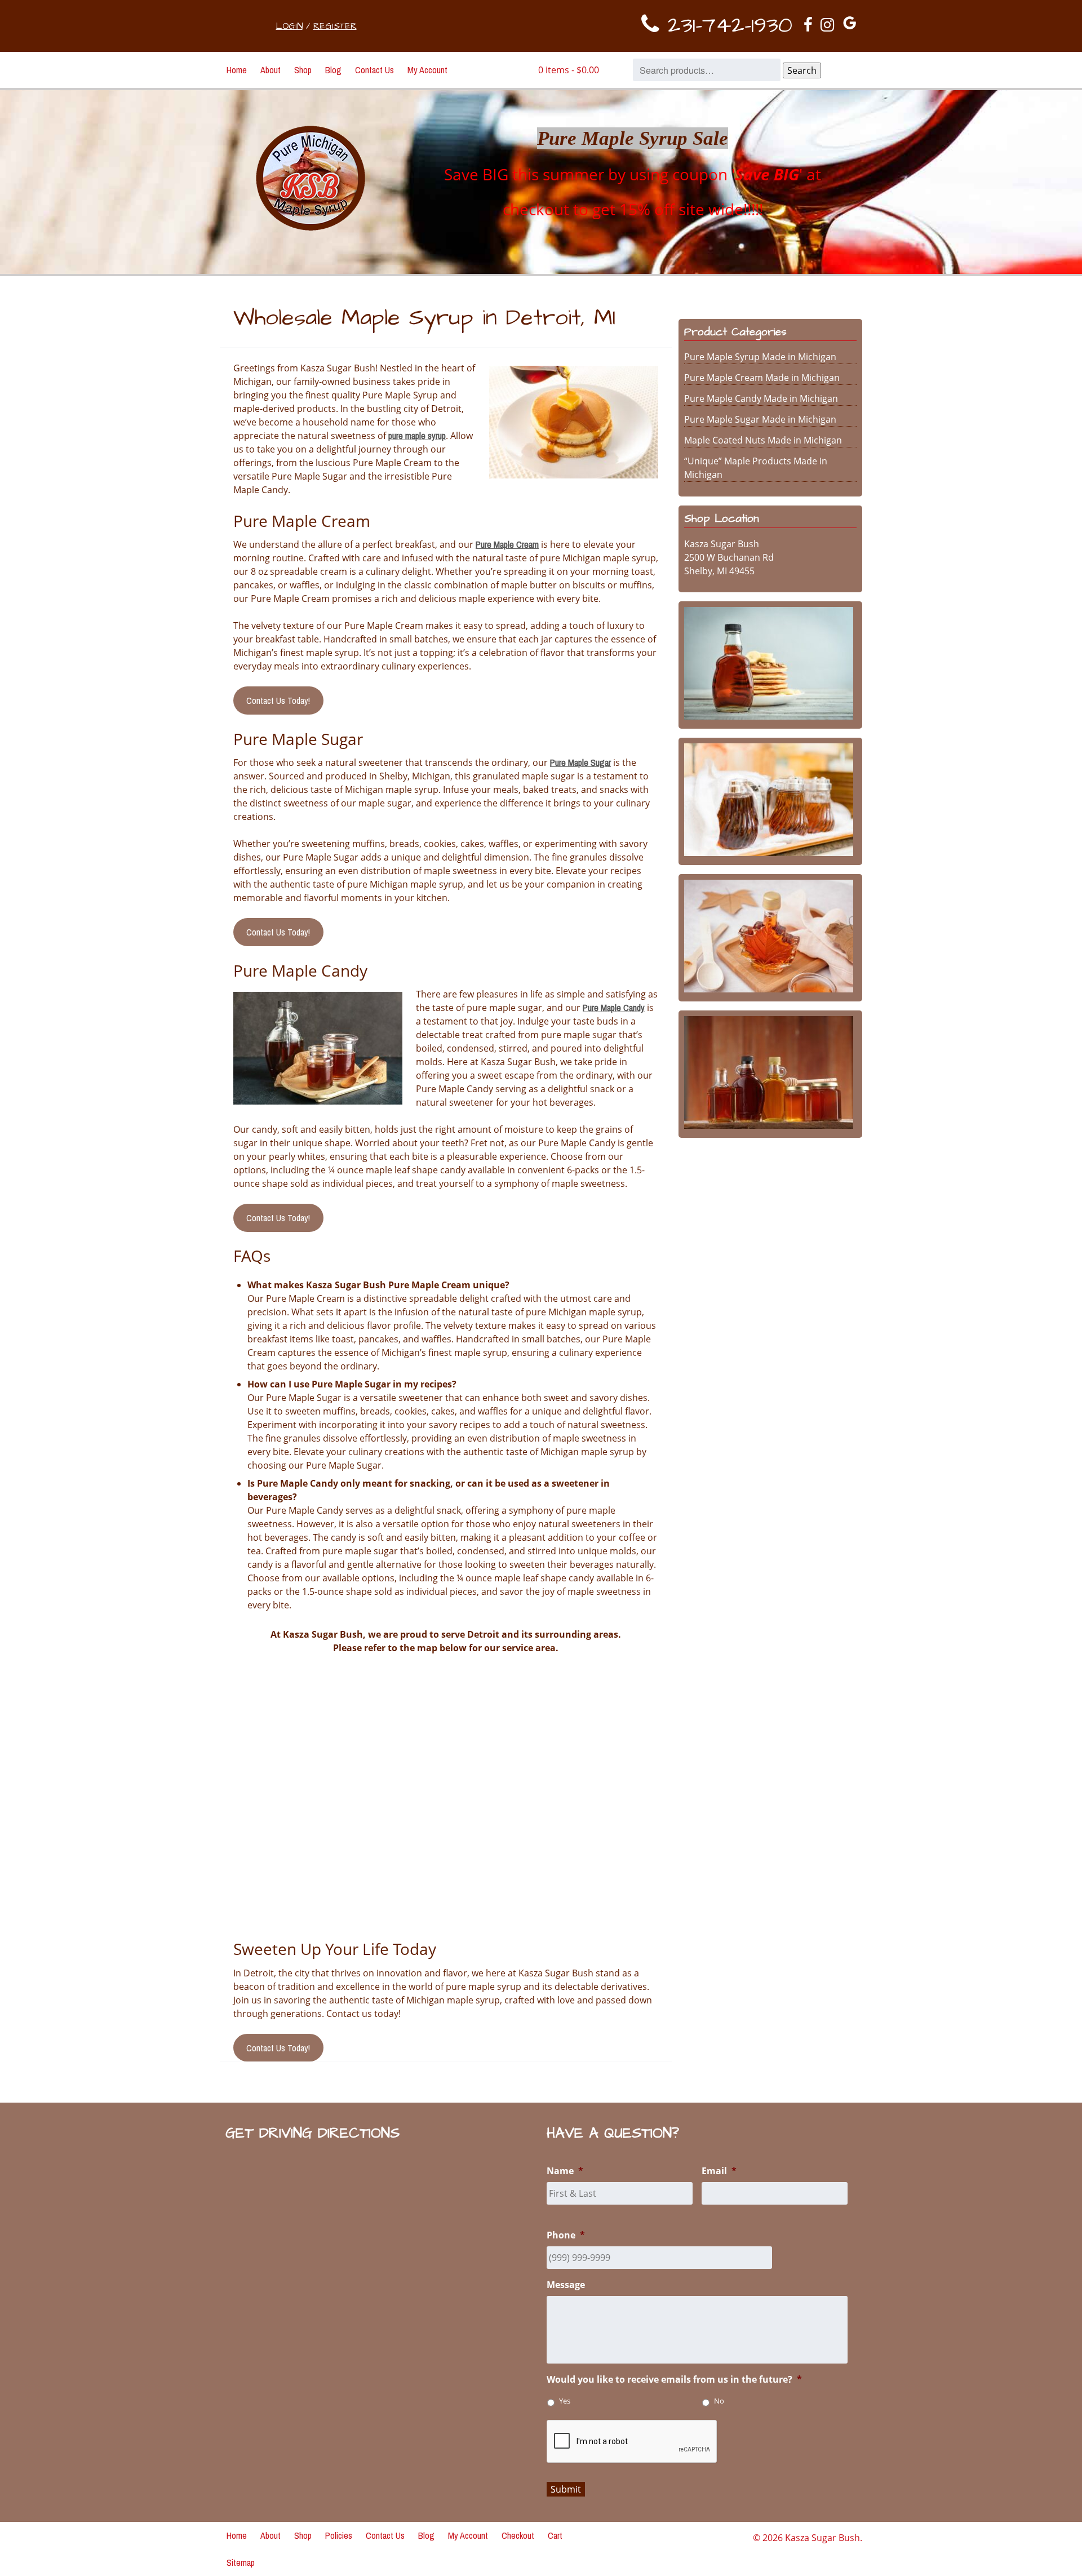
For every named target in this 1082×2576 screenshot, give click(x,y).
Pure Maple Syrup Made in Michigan (760, 357)
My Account (427, 70)
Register (335, 26)
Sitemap (241, 2562)
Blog (333, 70)
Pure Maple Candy (614, 1008)
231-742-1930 (726, 26)
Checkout (518, 2535)
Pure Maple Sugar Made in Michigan (760, 419)
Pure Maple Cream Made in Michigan (762, 378)
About (270, 70)
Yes (565, 2401)
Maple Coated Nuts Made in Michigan (763, 440)
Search (802, 70)
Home (237, 70)
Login (289, 26)
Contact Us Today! (278, 700)
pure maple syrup (417, 436)
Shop (303, 70)
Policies (339, 2535)
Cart (555, 2535)
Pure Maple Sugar (580, 762)
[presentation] (632, 2442)
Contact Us (374, 70)
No (719, 2401)
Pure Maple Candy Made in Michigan (761, 398)
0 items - (569, 70)
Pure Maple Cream (507, 544)
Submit (566, 2489)
